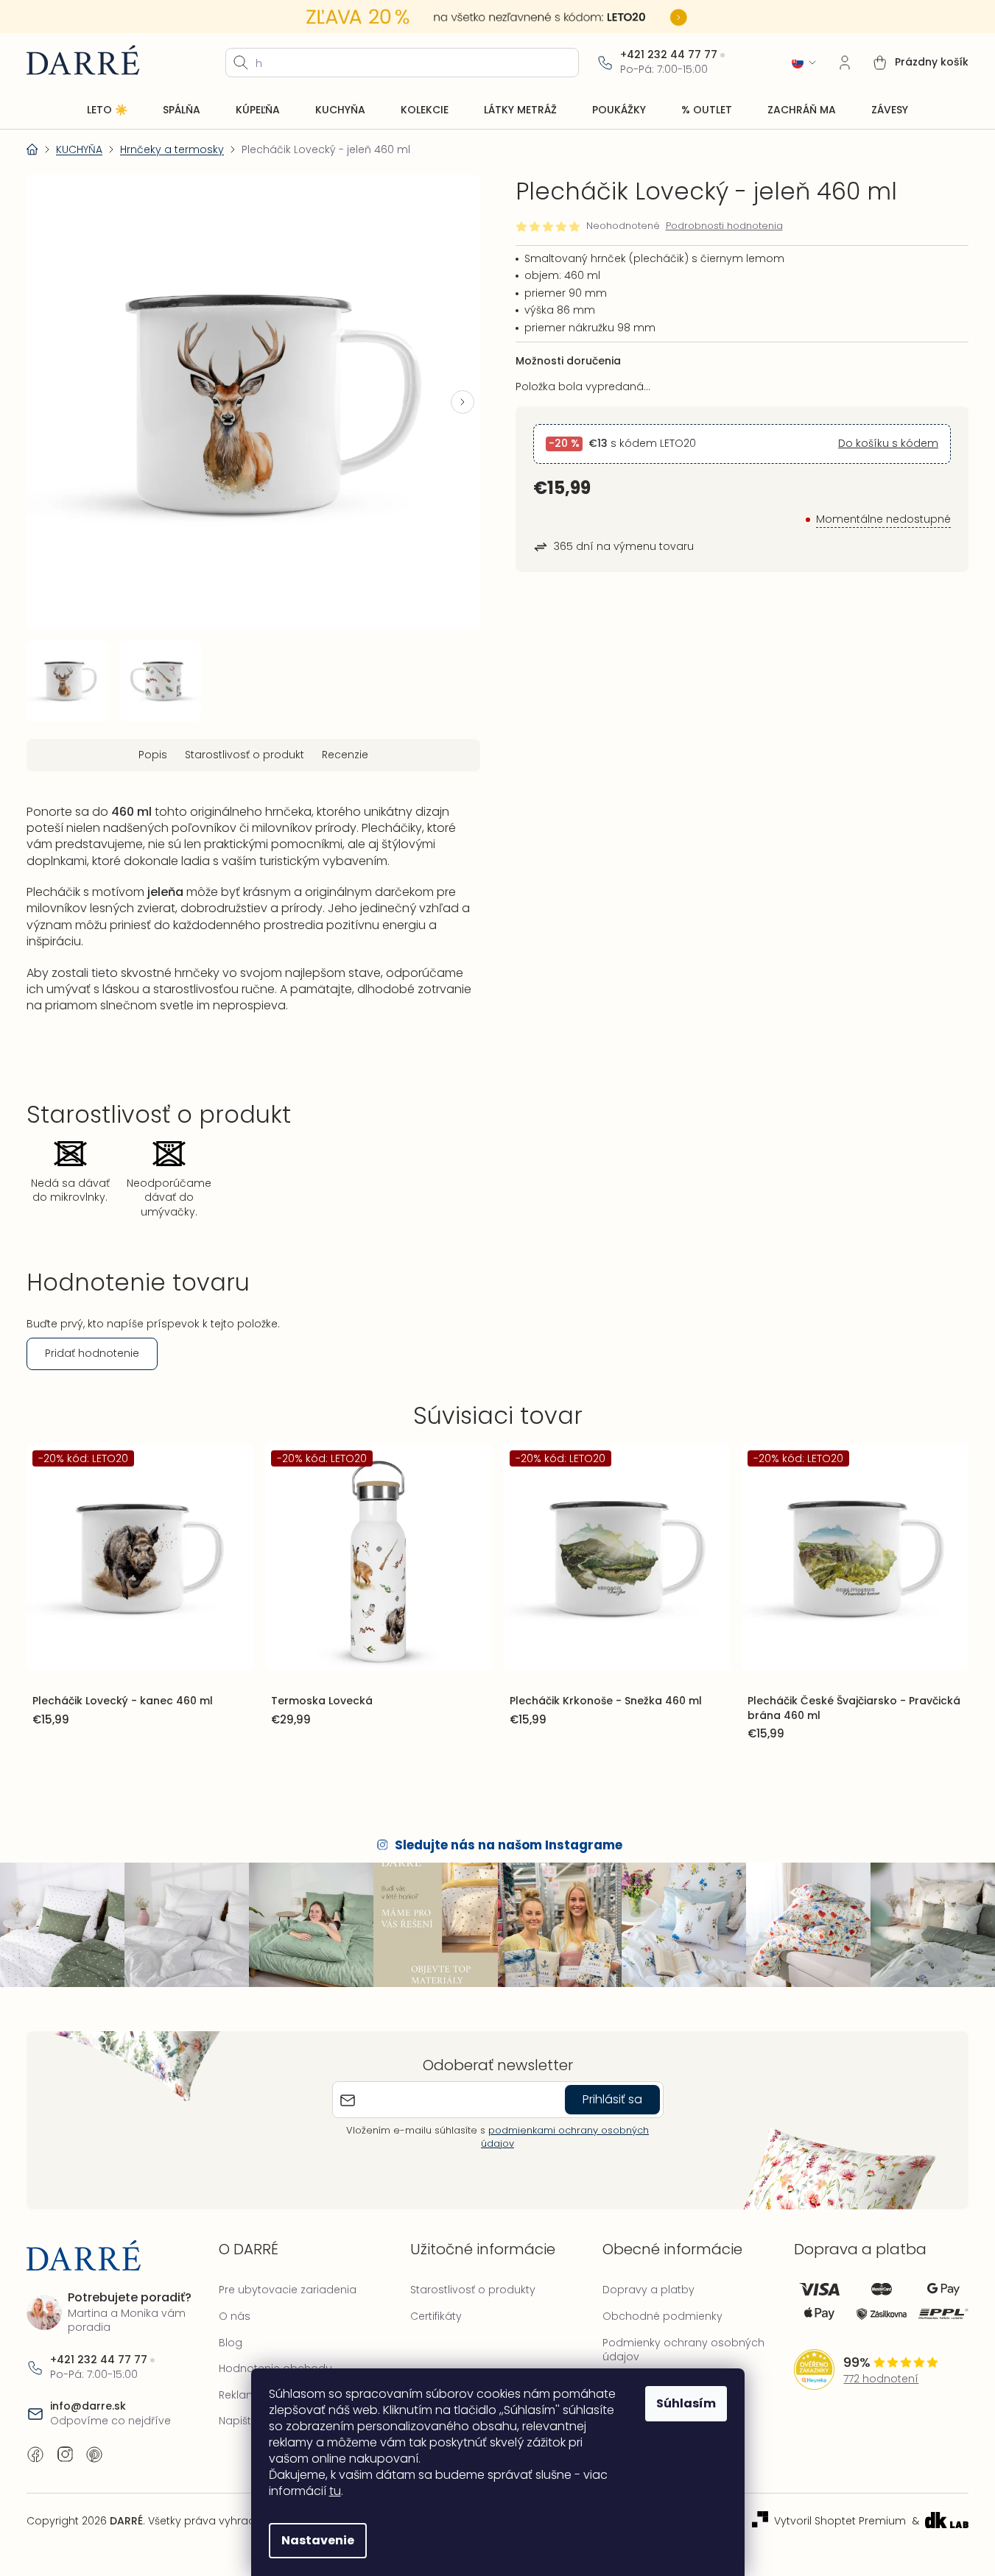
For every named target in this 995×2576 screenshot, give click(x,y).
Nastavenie (318, 2540)
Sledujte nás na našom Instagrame (509, 1845)
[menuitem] (107, 110)
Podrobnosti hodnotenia (724, 226)
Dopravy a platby (648, 2290)
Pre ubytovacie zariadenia (288, 2290)
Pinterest (94, 2455)
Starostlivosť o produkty (473, 2290)
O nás (235, 2316)
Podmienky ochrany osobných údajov (683, 2350)
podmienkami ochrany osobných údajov (565, 2137)
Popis (153, 755)
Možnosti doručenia (568, 361)
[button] (463, 402)
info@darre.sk (88, 2406)
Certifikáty (436, 2316)
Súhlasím (686, 2403)
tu (335, 2491)
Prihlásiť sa (612, 2099)
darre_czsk (65, 2455)
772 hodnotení (881, 2379)
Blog (231, 2343)
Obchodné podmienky (662, 2316)
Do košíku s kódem (888, 444)
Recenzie (345, 755)
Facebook (35, 2455)
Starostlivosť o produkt (245, 755)
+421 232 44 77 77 (669, 55)
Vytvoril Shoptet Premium (840, 2521)
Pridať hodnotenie (92, 1353)
